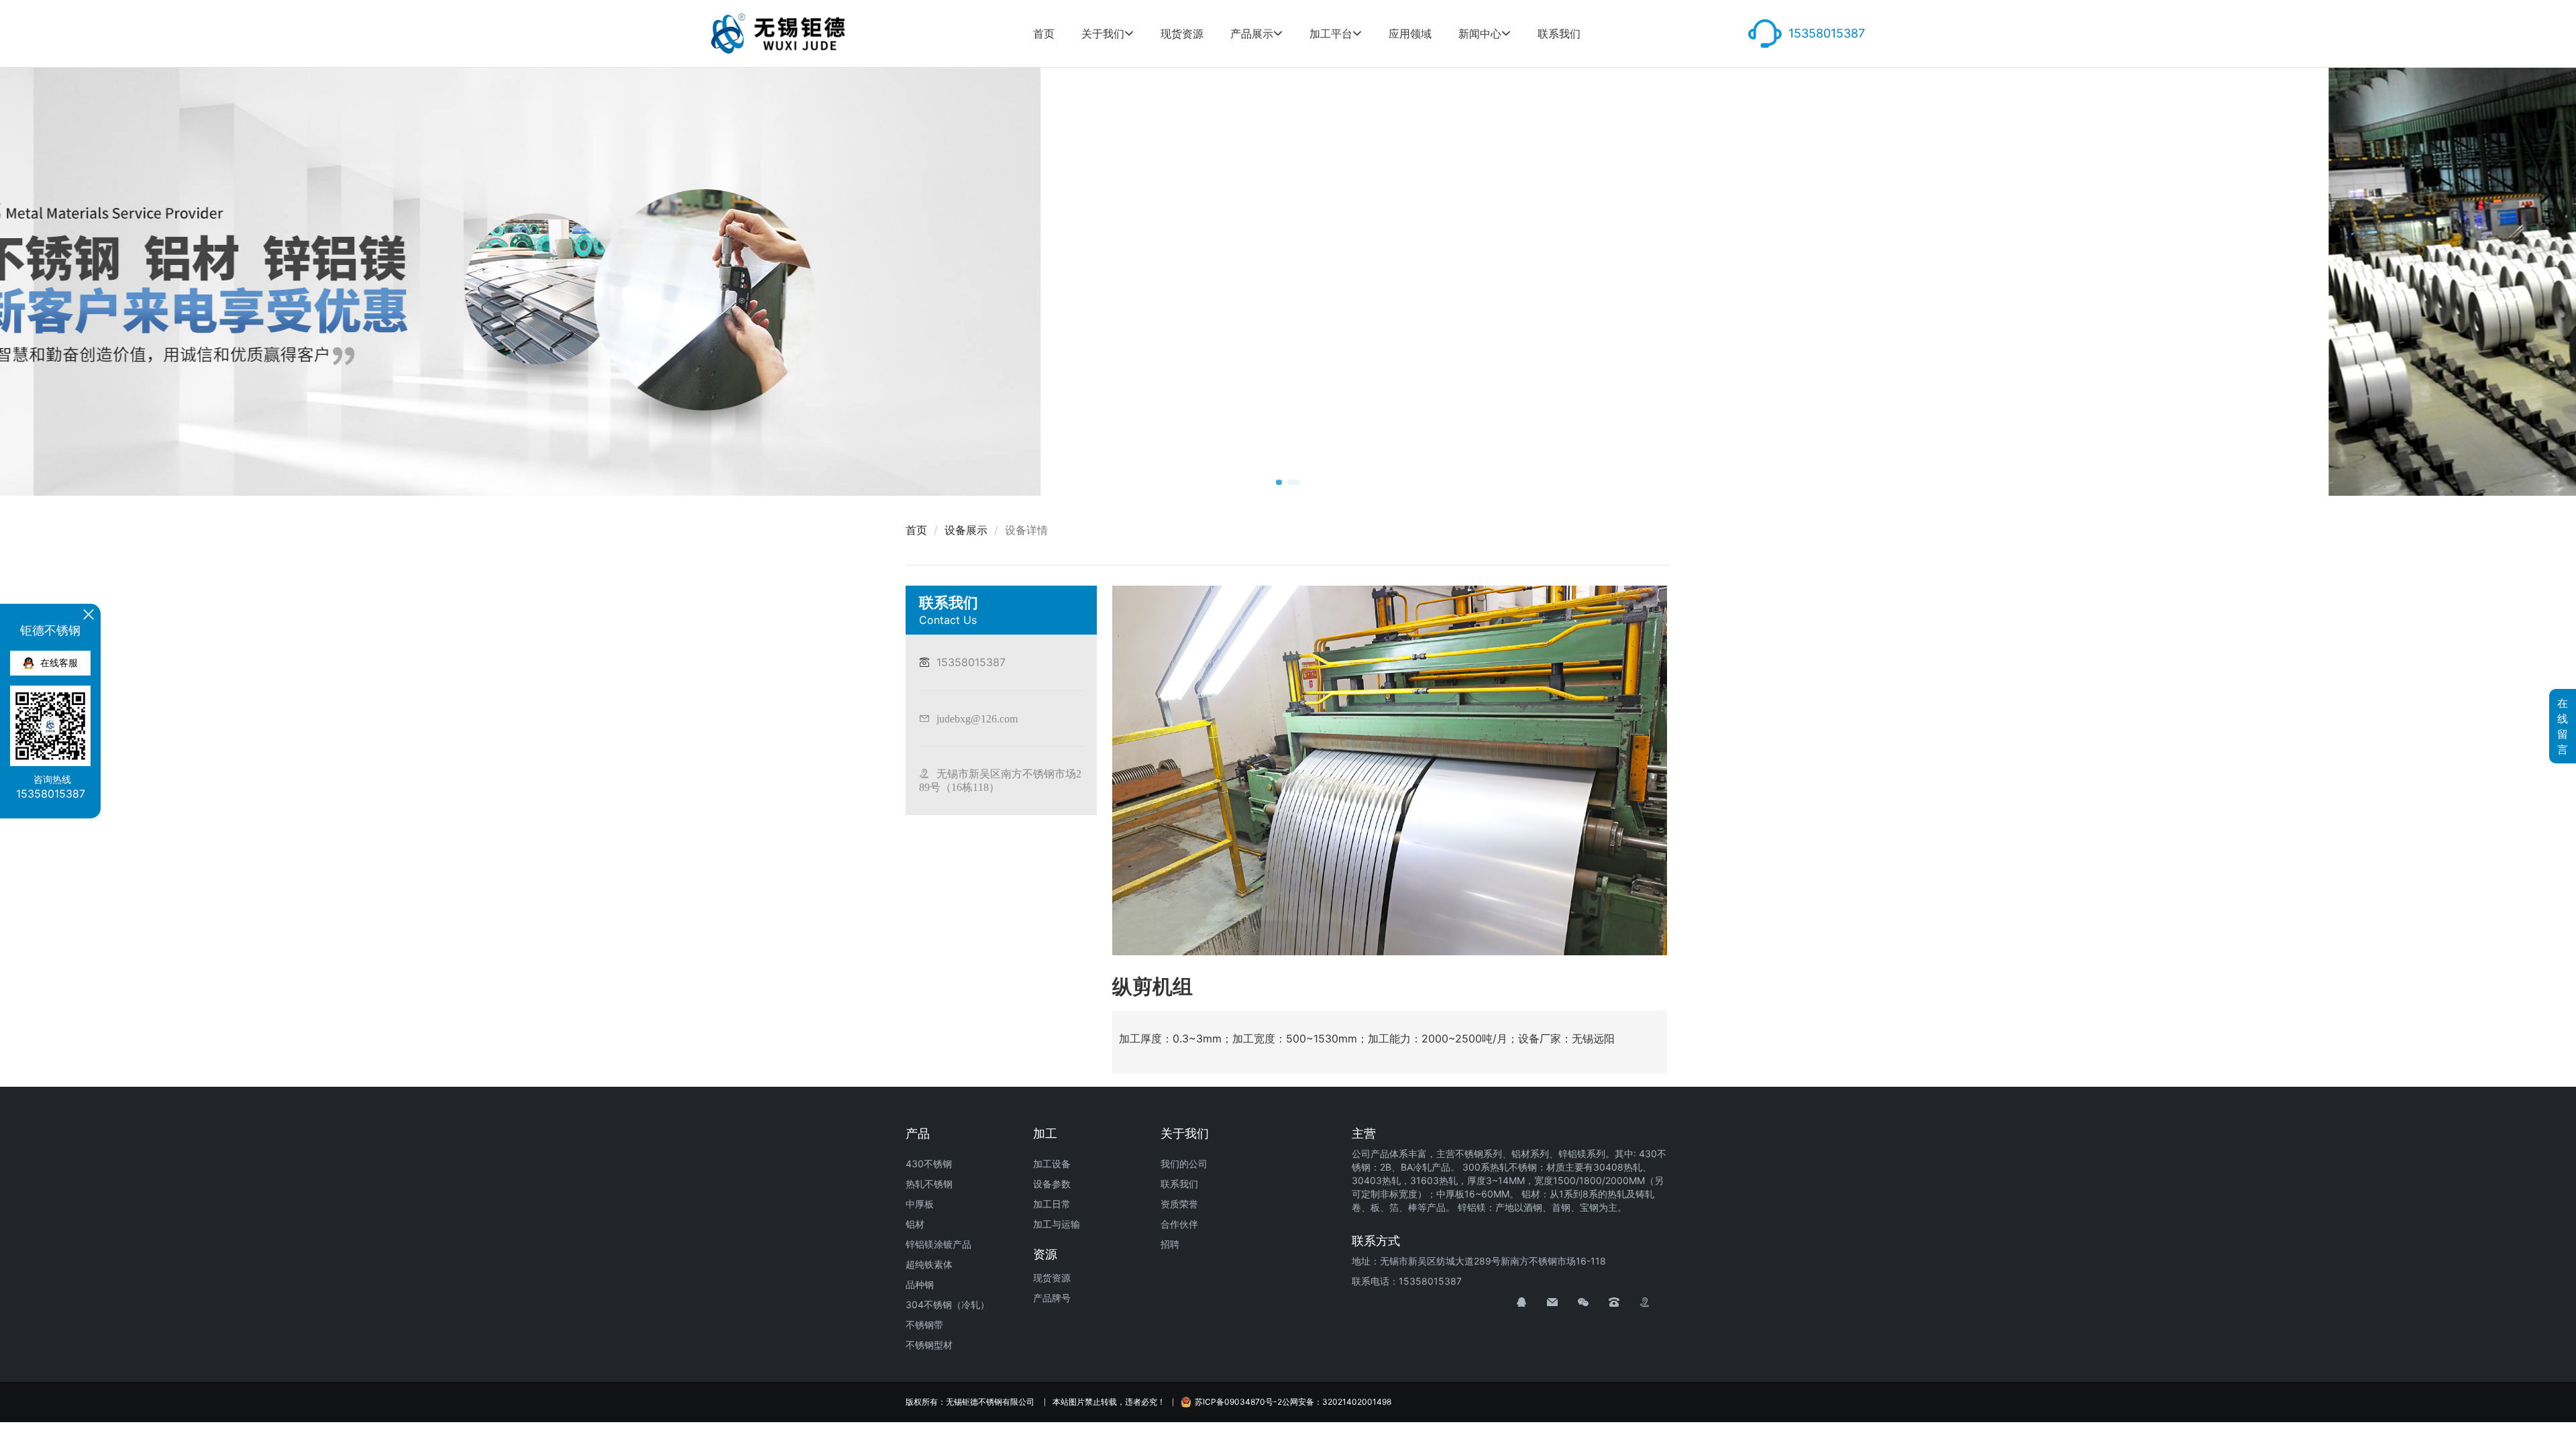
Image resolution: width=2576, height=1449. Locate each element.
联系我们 (1559, 34)
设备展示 (966, 530)
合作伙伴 (1179, 1224)
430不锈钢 (929, 1164)
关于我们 (1103, 34)
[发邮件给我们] (1562, 1302)
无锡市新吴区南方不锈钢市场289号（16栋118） (1000, 780)
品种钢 (920, 1284)
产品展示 (1252, 34)
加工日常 (1052, 1204)
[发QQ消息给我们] (1532, 1302)
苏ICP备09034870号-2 (1238, 1402)
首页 (1044, 34)
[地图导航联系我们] (1655, 1302)
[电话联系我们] (1624, 1302)
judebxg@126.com (977, 718)
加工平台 (1331, 34)
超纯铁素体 (929, 1264)
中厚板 (920, 1204)
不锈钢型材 (929, 1345)
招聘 (1170, 1244)
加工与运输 (1057, 1224)
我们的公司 (1184, 1164)
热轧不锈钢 (929, 1184)
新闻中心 (1480, 34)
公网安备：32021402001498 (1337, 1402)
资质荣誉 (1179, 1204)
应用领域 (1410, 34)
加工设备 (1052, 1164)
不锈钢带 (924, 1325)
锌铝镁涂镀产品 (938, 1244)
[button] (1283, 482)
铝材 (915, 1224)
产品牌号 (1052, 1298)
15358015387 (1827, 33)
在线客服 (59, 662)
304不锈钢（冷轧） (948, 1304)
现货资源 (1182, 34)
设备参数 (1052, 1184)
